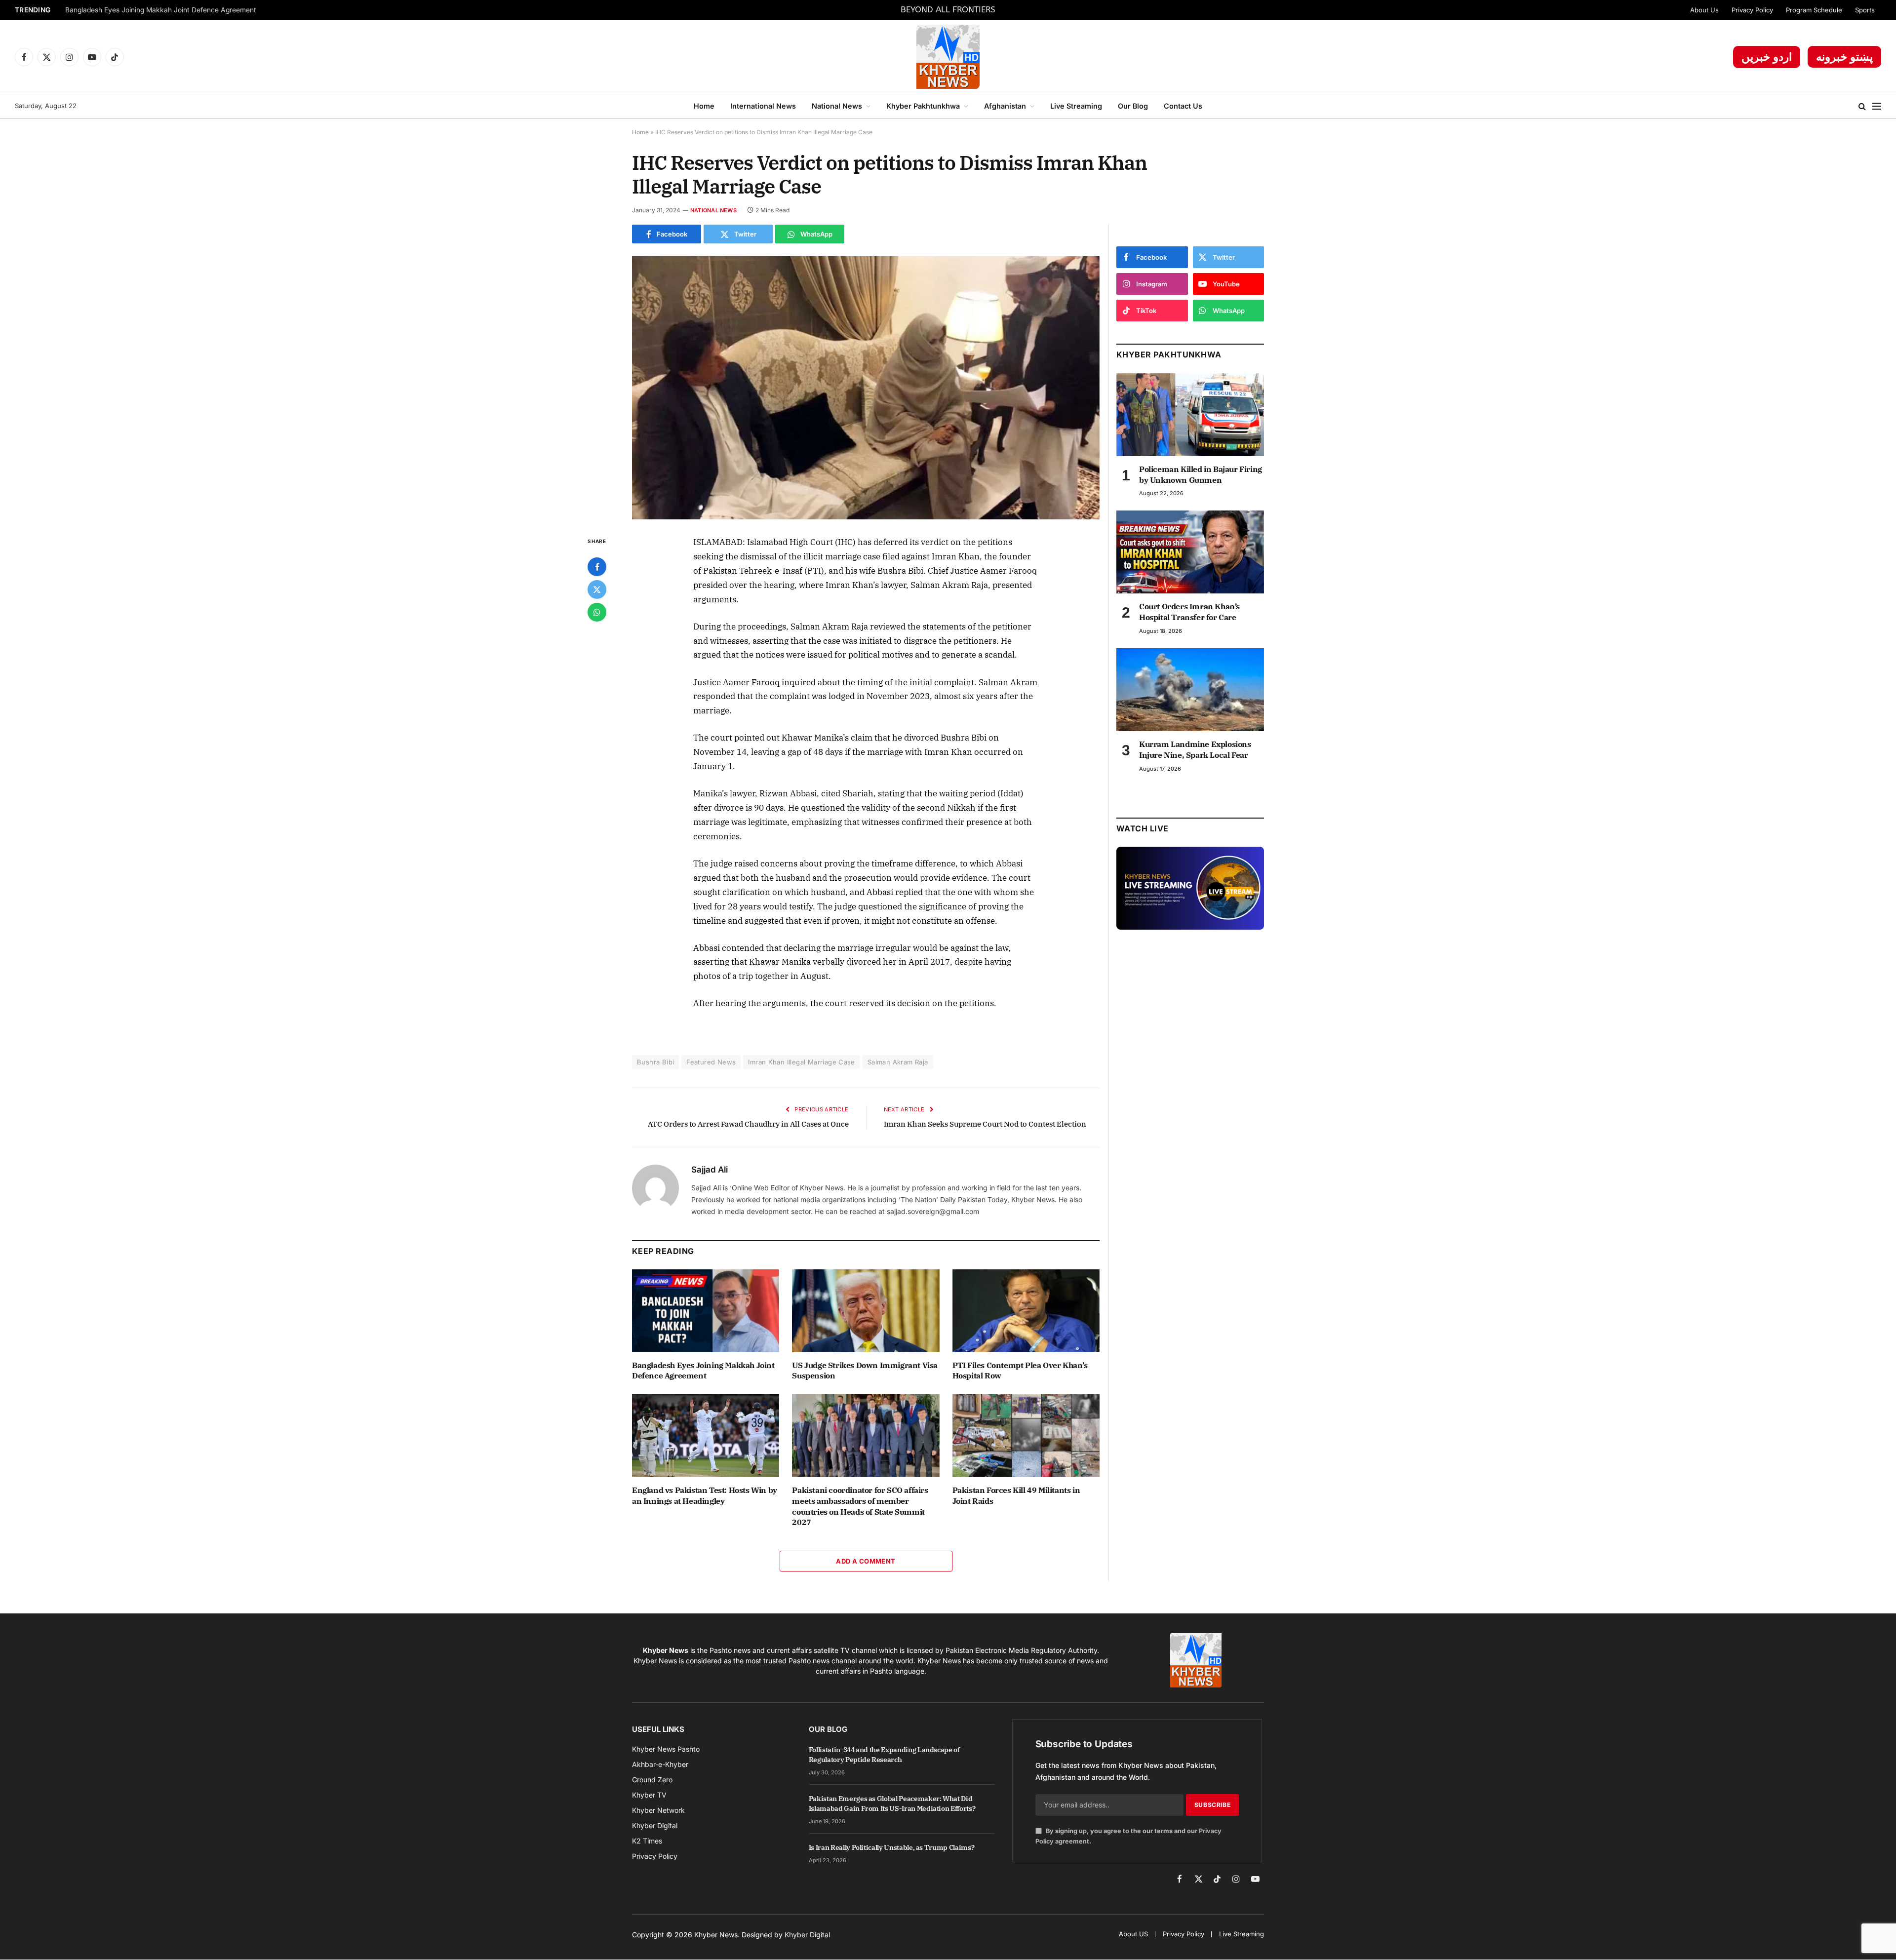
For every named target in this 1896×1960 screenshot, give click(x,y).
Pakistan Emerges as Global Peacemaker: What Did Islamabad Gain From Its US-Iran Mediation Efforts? (892, 1803)
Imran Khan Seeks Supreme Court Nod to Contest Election (985, 1124)
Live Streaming (1076, 106)
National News (837, 106)
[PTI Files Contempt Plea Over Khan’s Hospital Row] (1026, 1311)
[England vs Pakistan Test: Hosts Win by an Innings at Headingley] (706, 1436)
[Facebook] (597, 567)
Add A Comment (866, 1561)
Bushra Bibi (655, 1062)
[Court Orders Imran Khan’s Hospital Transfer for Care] (1190, 552)
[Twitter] (597, 589)
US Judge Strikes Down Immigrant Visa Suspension (865, 1371)
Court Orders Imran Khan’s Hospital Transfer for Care (1189, 612)
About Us (1704, 10)
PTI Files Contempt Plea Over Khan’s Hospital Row (1020, 1371)
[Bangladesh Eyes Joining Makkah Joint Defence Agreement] (706, 1311)
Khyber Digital (807, 1935)
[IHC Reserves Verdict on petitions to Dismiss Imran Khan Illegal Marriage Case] (866, 388)
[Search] (1862, 106)
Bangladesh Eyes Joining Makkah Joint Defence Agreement (161, 10)
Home (704, 106)
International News (763, 106)
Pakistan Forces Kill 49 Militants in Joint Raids (1016, 1495)
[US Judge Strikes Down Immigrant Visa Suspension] (866, 1311)
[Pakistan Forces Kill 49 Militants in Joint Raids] (1026, 1436)
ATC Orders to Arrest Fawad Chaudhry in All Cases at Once (748, 1124)
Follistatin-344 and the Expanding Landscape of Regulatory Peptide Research (884, 1755)
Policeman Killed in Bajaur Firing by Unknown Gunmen (1201, 474)
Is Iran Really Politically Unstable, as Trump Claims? (891, 1847)
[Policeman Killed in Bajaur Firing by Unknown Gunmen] (1190, 415)
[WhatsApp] (597, 612)
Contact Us (1183, 106)
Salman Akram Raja (898, 1062)
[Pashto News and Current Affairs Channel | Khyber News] (948, 57)
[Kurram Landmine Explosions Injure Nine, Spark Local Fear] (1190, 690)
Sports (1865, 10)
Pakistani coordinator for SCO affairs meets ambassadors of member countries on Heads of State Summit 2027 (860, 1506)
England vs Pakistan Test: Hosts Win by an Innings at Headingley (705, 1495)
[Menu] (1877, 106)
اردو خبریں (1767, 57)
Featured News (711, 1062)
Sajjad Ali (710, 1170)
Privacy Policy (1752, 10)
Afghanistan (1005, 106)
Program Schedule (1814, 10)
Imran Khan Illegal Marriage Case (801, 1062)
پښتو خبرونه (1844, 57)
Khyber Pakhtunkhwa (923, 106)
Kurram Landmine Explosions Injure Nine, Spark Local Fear (1195, 749)
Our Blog (1133, 106)
